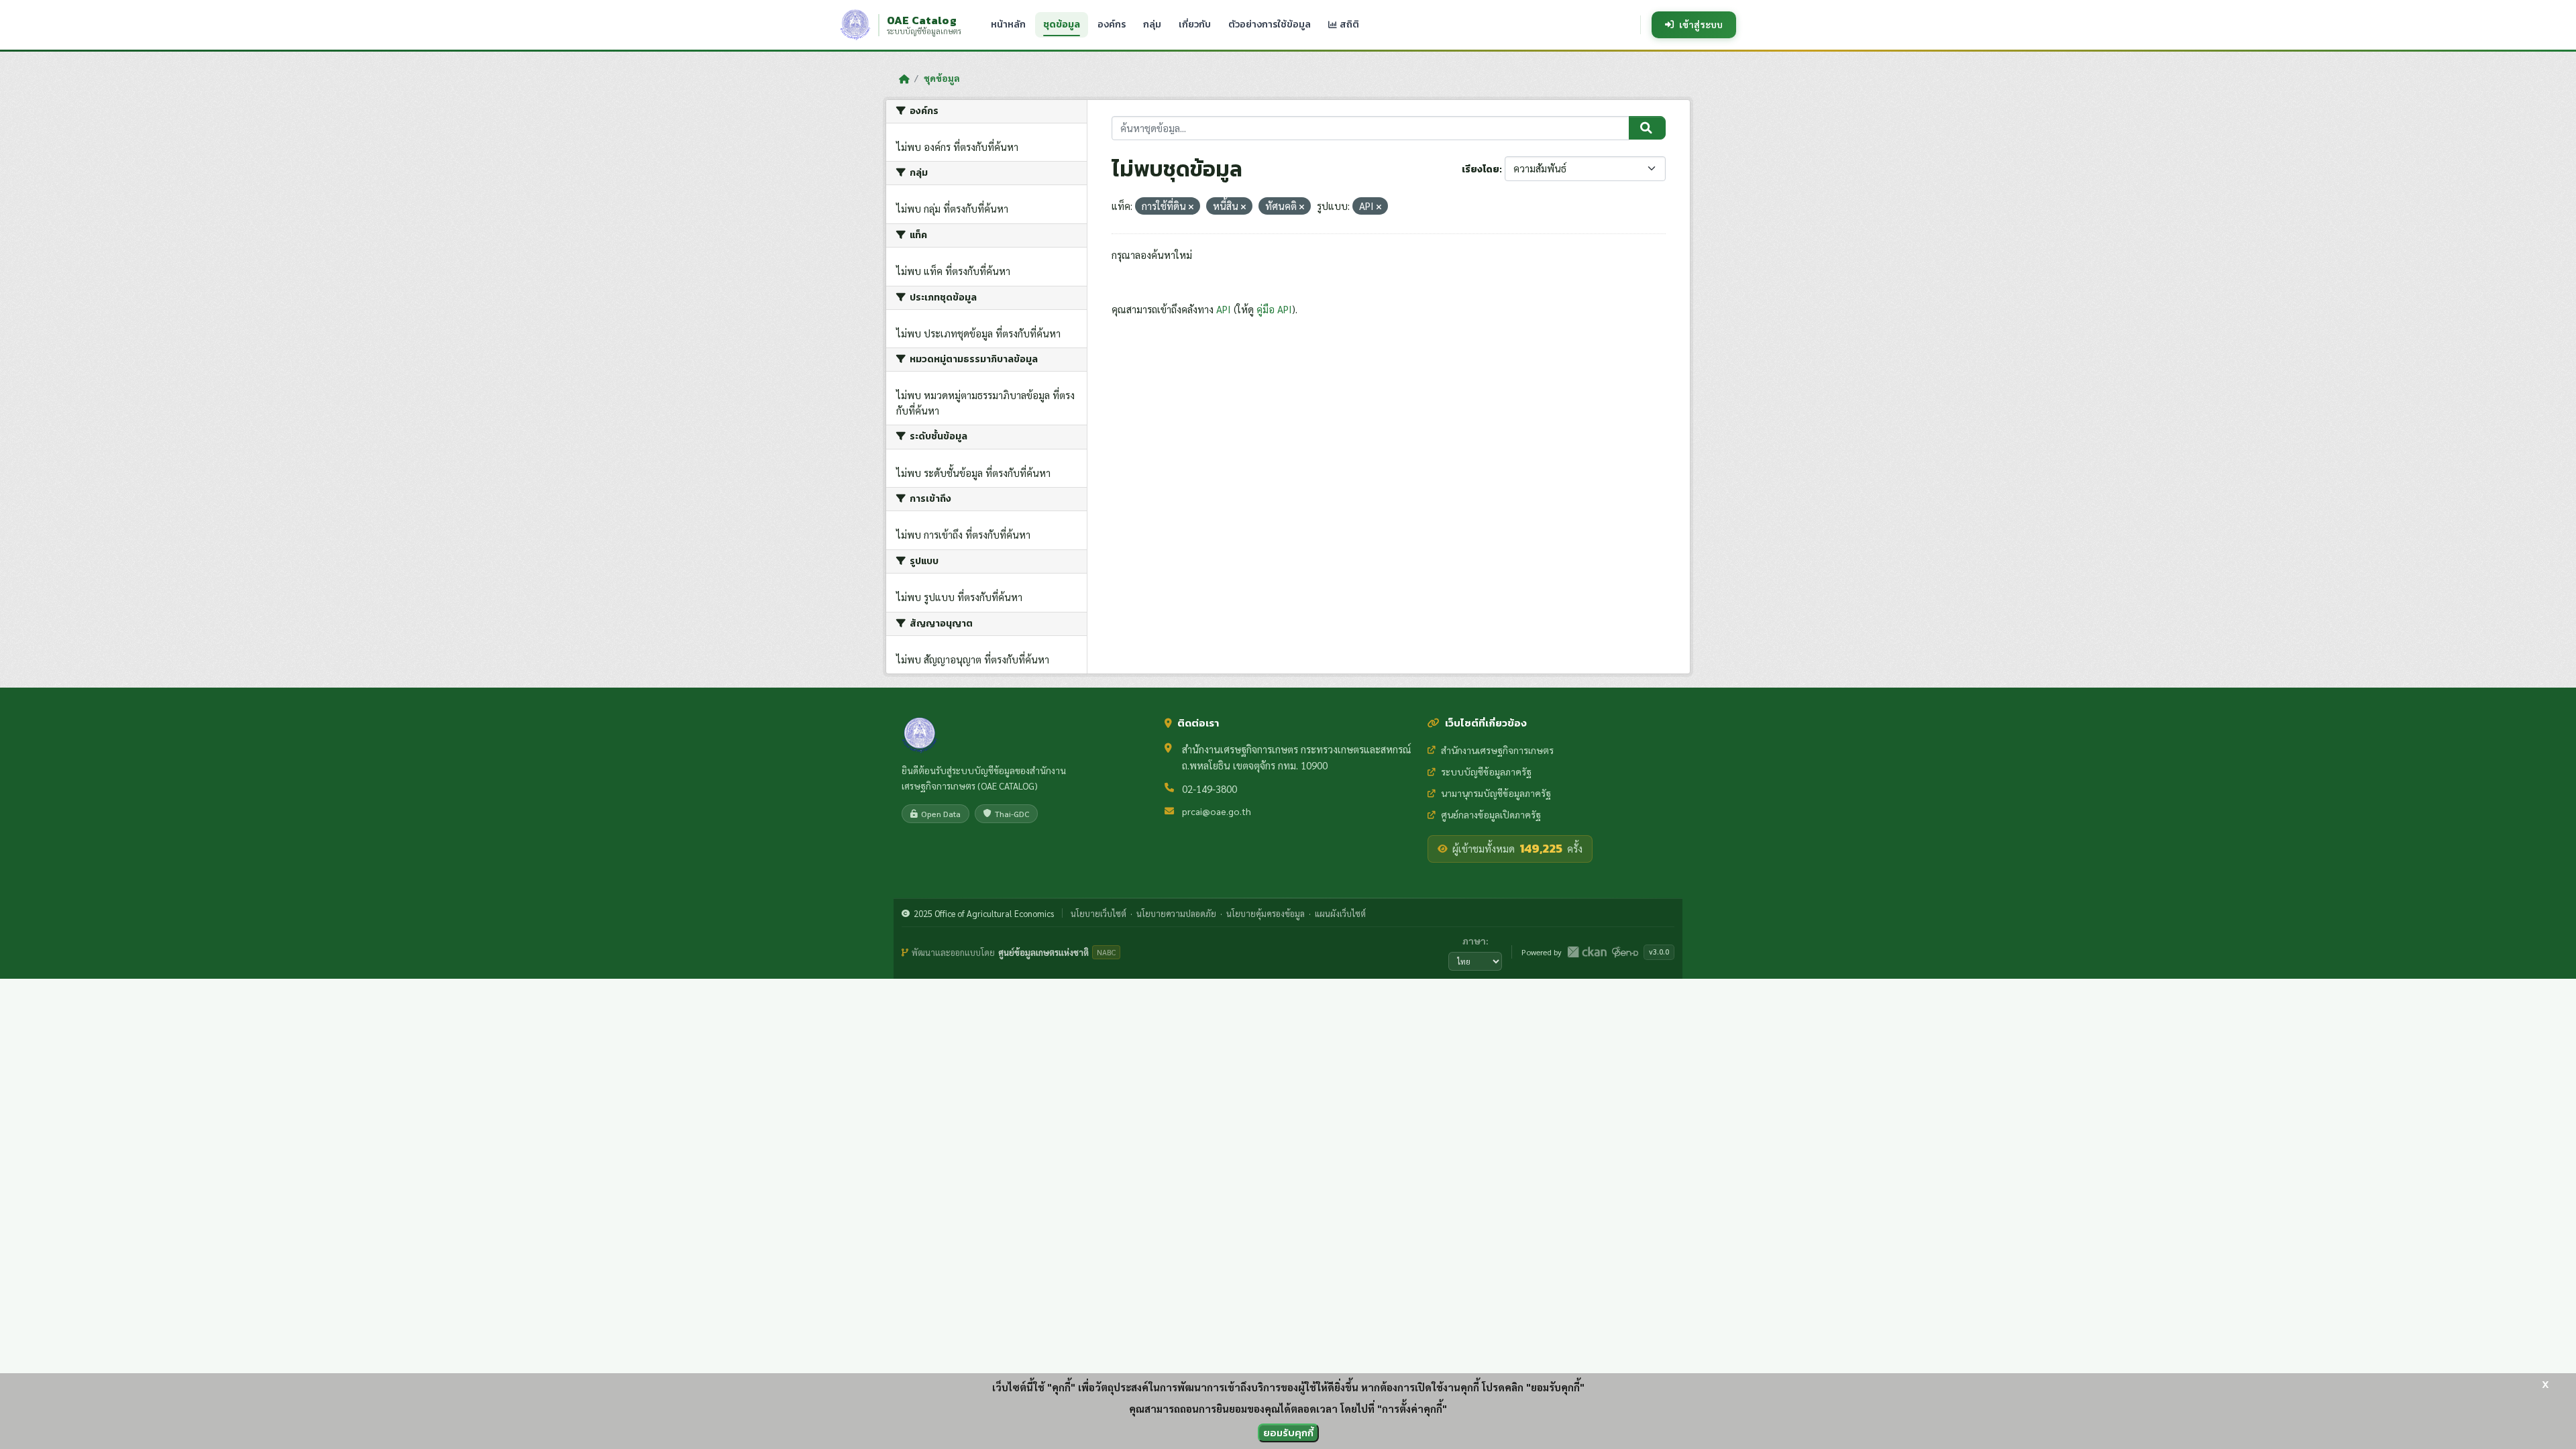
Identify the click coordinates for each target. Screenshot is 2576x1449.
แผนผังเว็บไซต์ (1340, 913)
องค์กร (1112, 24)
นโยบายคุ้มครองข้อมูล (1266, 913)
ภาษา (1474, 941)
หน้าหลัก (1008, 24)
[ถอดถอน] (1191, 207)
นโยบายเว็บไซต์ (1098, 913)
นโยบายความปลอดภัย (1176, 913)
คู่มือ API (1274, 309)
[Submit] (1647, 128)
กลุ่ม (1152, 24)
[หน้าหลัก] (904, 78)
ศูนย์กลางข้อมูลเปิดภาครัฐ (1491, 814)
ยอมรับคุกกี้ (1288, 1433)
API (1224, 309)
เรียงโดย (1481, 169)
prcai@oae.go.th (1217, 811)
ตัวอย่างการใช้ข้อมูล (1270, 24)
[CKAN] (1587, 952)
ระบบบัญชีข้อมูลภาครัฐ (1486, 771)
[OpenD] (1625, 952)
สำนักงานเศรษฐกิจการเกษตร (1497, 750)
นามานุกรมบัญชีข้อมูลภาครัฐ (1496, 793)
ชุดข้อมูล (1062, 24)
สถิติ (1348, 24)
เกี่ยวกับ (1195, 24)
